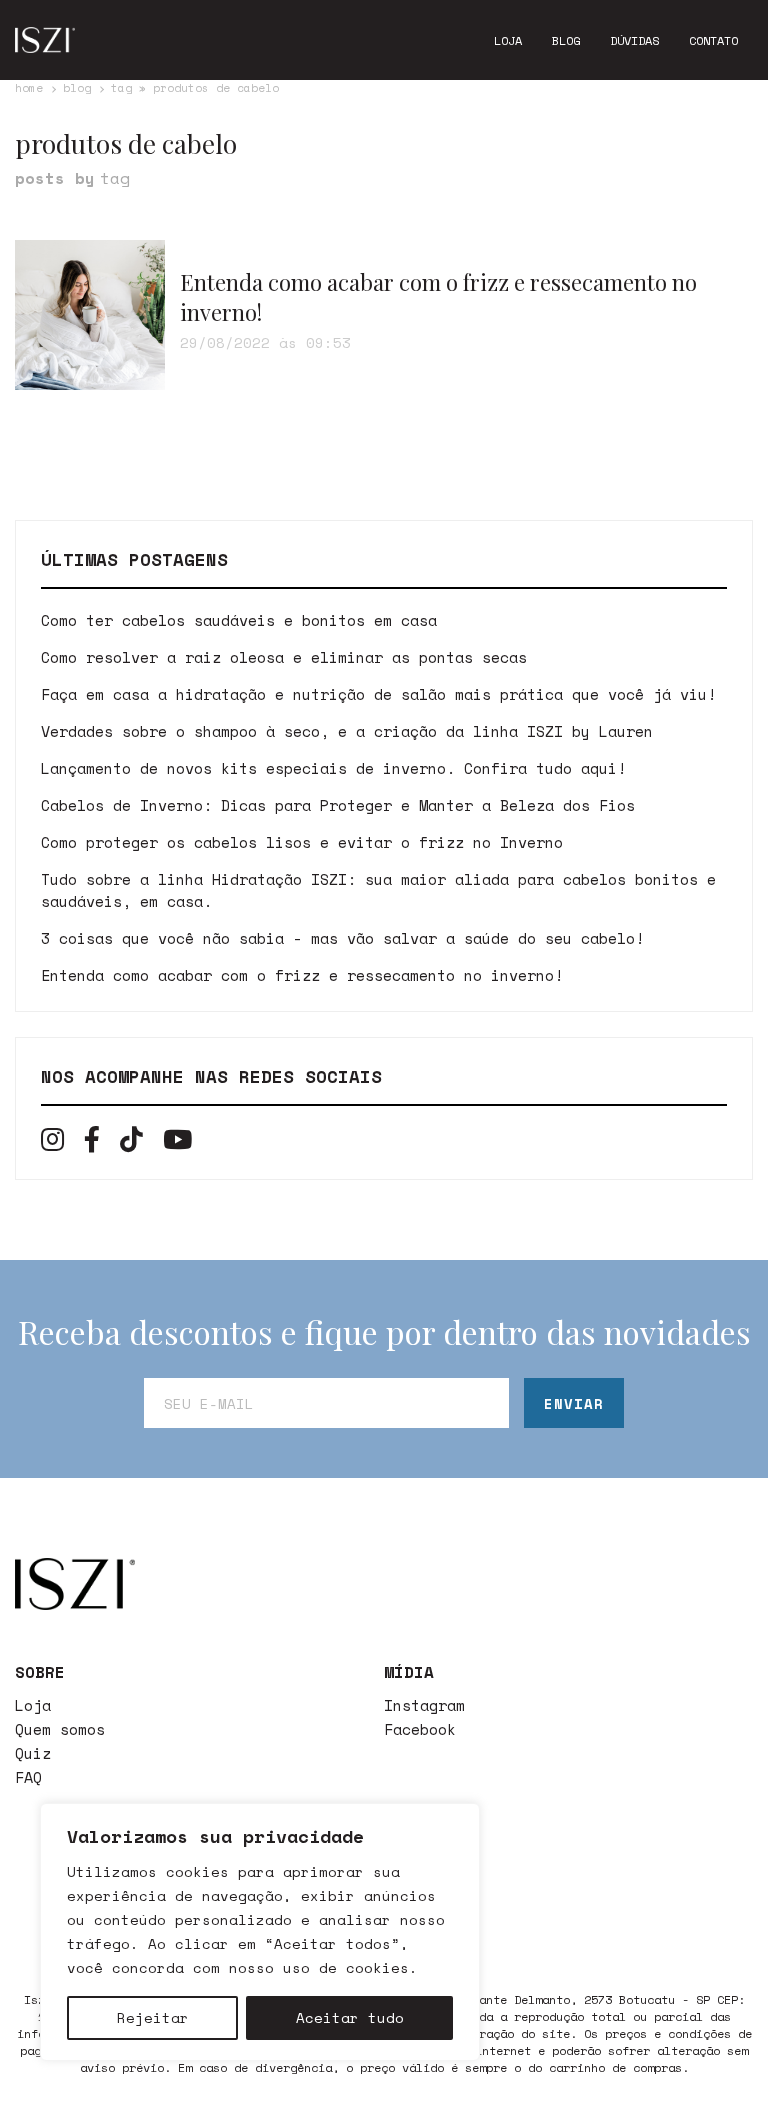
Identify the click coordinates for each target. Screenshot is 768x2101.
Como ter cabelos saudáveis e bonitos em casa (239, 620)
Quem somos (60, 1729)
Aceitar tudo (350, 2017)
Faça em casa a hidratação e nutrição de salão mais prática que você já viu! (378, 694)
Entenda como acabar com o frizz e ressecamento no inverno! (302, 975)
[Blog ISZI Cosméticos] (45, 40)
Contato (713, 40)
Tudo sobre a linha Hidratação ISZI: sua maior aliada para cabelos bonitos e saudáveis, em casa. (378, 890)
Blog (566, 40)
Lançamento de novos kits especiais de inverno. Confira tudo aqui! (333, 768)
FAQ (28, 1777)
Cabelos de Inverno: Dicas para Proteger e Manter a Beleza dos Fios (338, 805)
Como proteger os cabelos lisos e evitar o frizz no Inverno (302, 842)
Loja (508, 40)
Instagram (424, 1705)
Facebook (420, 1729)
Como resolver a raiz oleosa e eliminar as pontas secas (284, 657)
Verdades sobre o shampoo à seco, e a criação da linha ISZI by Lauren (347, 731)
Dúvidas (634, 40)
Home (29, 88)
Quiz (33, 1753)
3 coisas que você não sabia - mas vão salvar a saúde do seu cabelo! (342, 938)
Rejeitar (153, 2017)
